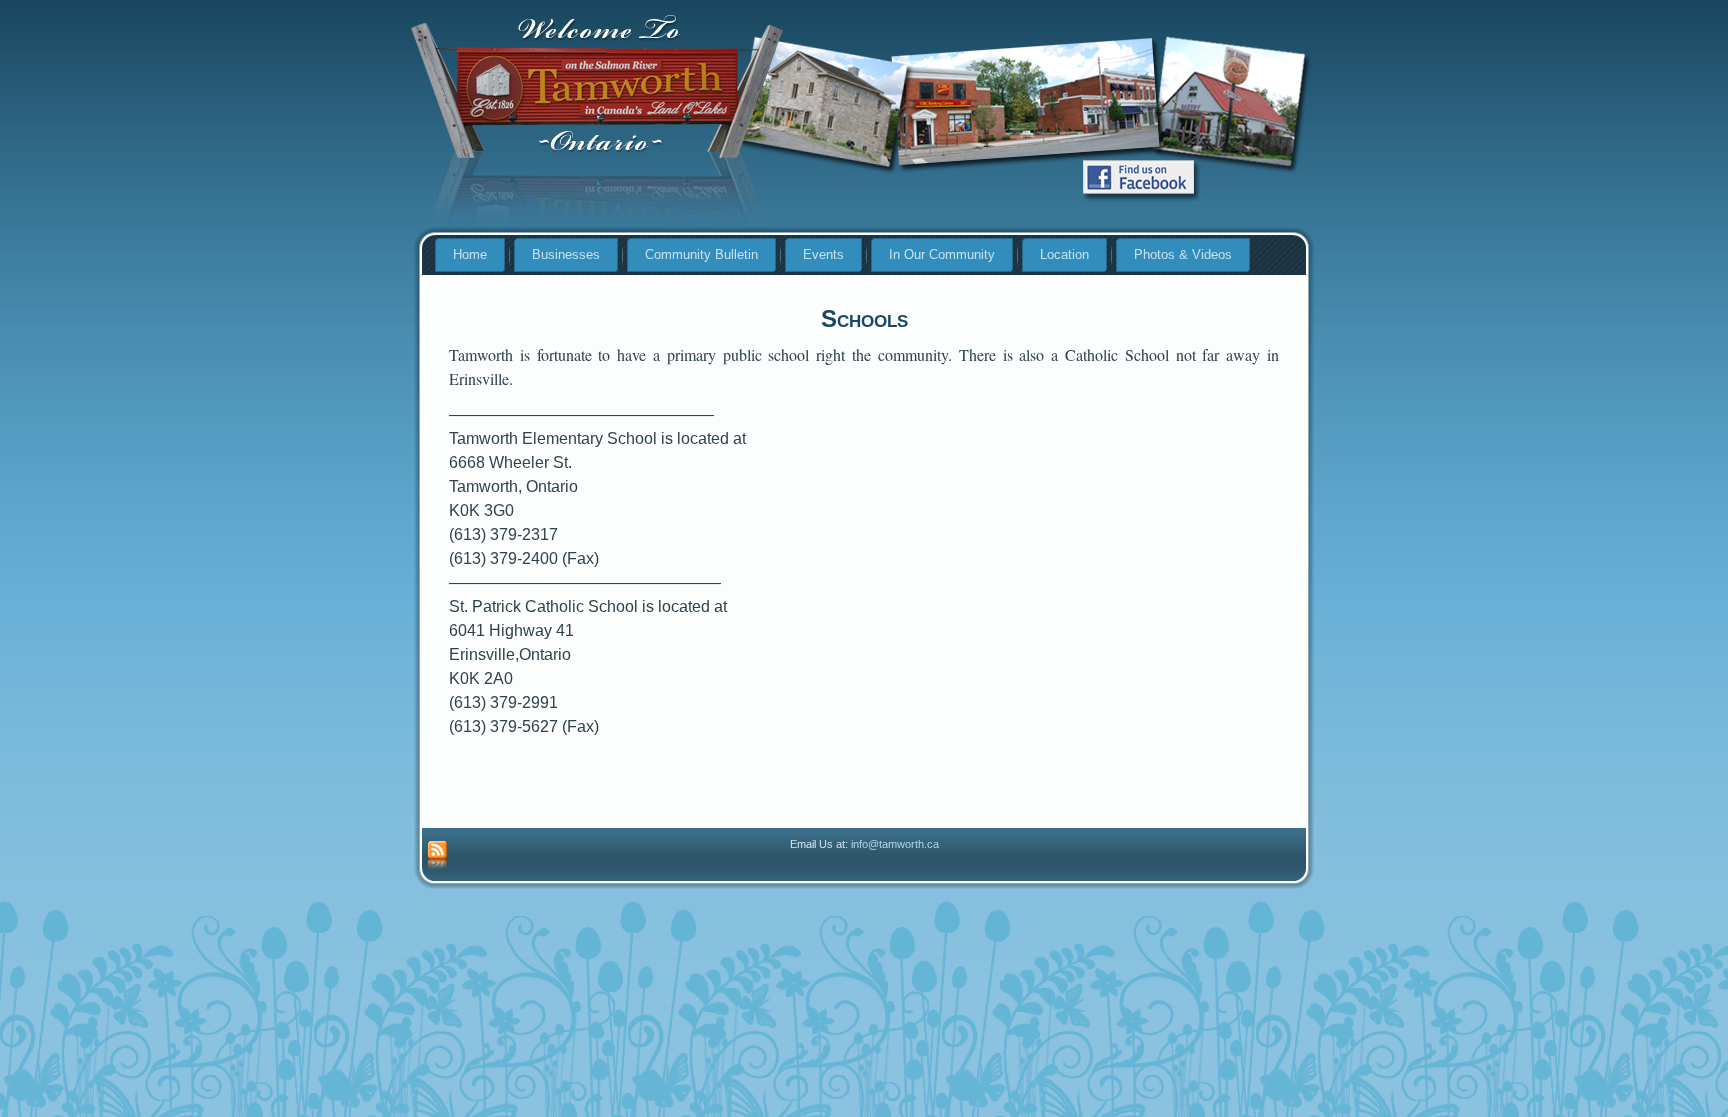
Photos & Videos (1183, 254)
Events (823, 254)
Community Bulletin (701, 254)
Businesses (566, 254)
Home (470, 254)
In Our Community (942, 254)
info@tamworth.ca (895, 844)
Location (1064, 254)
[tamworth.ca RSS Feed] (437, 856)
